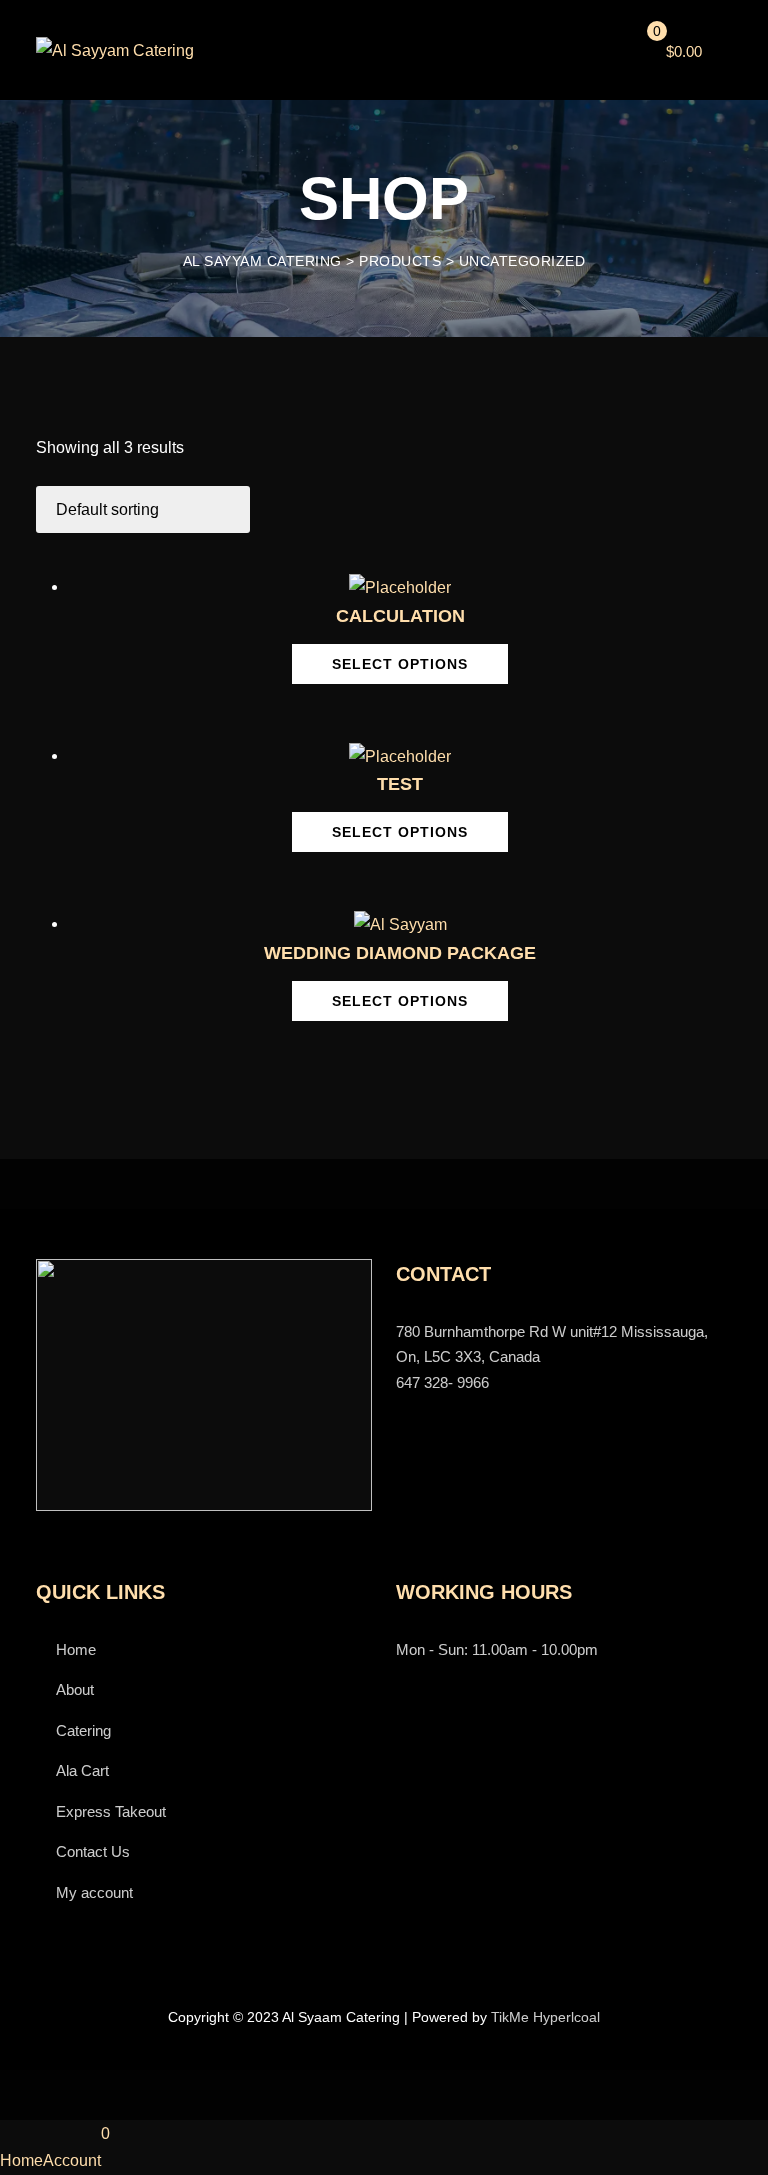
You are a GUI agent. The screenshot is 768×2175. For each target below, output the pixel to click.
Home (76, 1649)
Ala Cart (82, 1770)
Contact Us (93, 1851)
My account (94, 1892)
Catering (83, 1730)
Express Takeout (111, 1811)
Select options (400, 664)
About (75, 1689)
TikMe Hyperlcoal (545, 2017)
